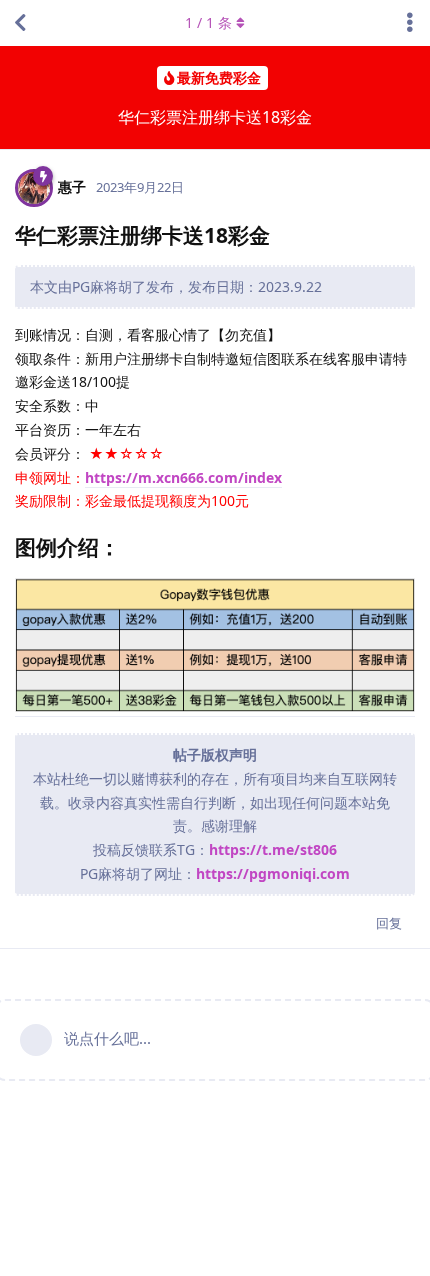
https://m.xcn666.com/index (183, 477)
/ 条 (208, 22)
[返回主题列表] (20, 23)
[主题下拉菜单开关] (410, 23)
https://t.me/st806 (273, 849)
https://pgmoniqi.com (273, 873)
